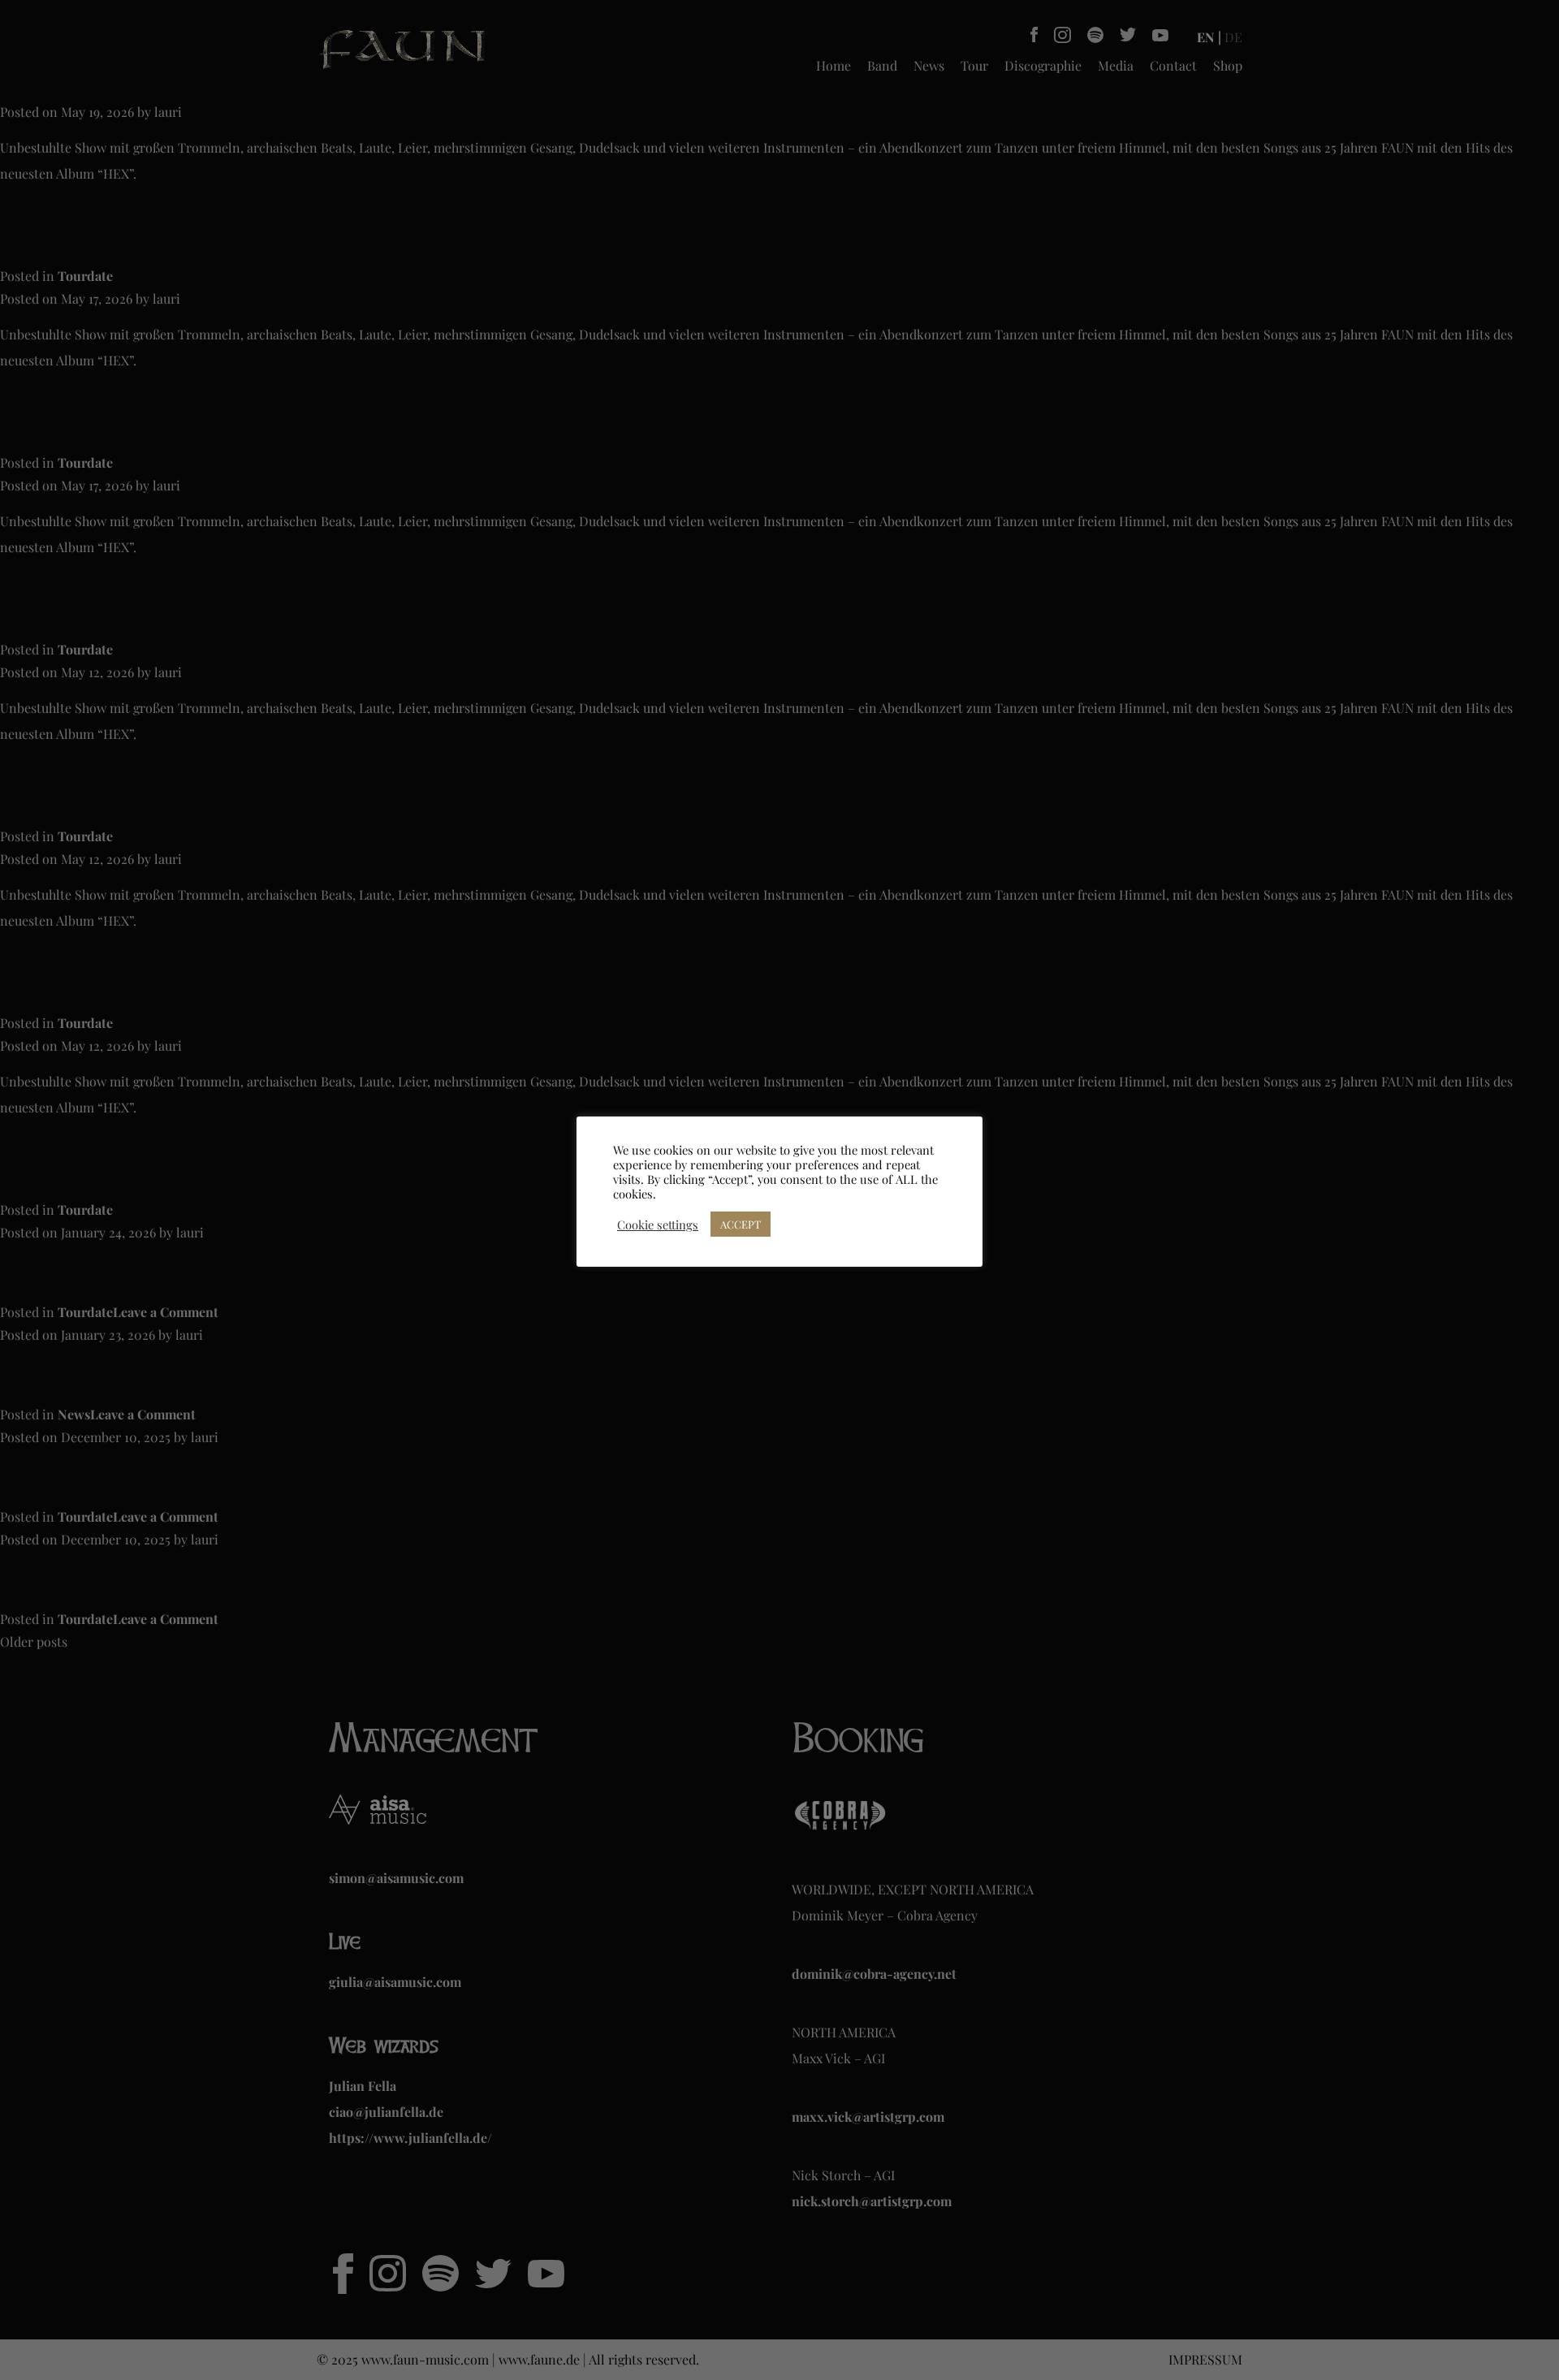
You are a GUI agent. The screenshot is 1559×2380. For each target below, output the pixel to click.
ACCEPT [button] (741, 1224)
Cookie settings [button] (658, 1225)
